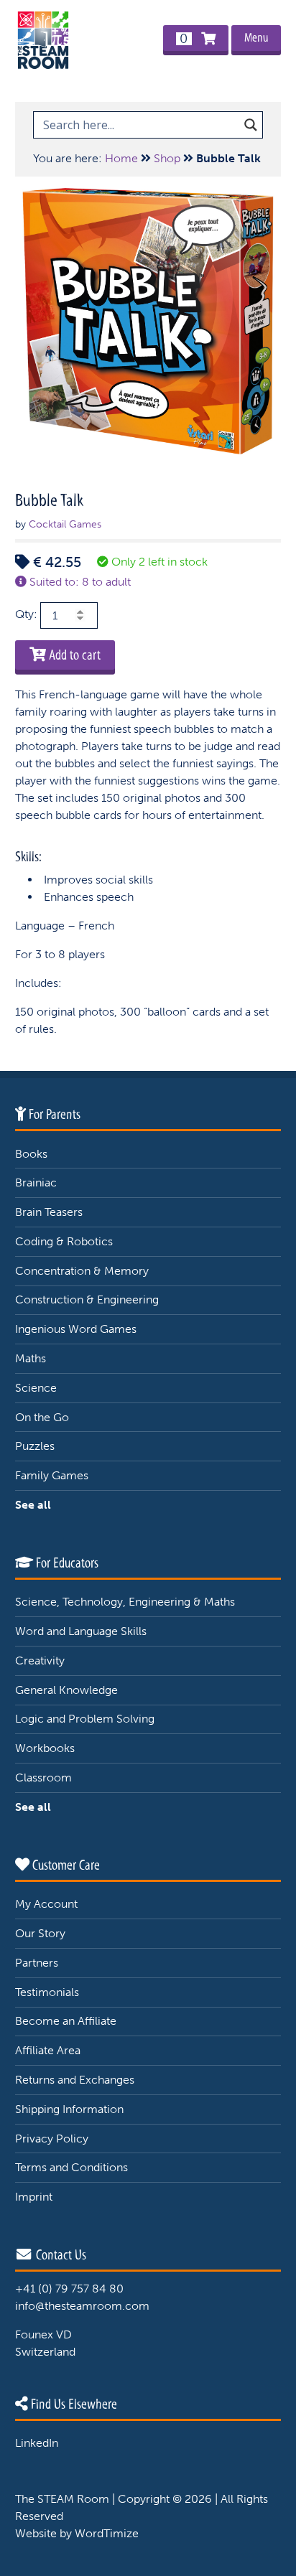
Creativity (40, 1661)
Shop (167, 158)
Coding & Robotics (64, 1241)
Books (31, 1154)
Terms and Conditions (71, 2167)
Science (36, 1388)
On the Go (42, 1417)
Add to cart (73, 655)
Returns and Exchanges (75, 2080)
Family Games (52, 1475)
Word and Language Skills (81, 1631)
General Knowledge (66, 1690)
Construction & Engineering (87, 1299)
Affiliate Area (48, 2050)
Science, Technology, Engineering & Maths (125, 1602)
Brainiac (36, 1182)
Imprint (34, 2197)
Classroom (43, 1778)
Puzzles (35, 1446)
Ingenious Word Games (76, 1329)
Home (121, 158)
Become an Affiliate (66, 2021)
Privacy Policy (52, 2139)
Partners (37, 1963)
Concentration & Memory (82, 1271)
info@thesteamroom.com (82, 2306)
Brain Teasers (49, 1212)
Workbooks (45, 1748)
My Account (46, 1904)
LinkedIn (37, 2443)
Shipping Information (69, 2109)
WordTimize (107, 2533)
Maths (31, 1358)
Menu (256, 38)
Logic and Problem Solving (85, 1719)
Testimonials (47, 1992)
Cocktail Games (65, 524)
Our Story (40, 1933)
